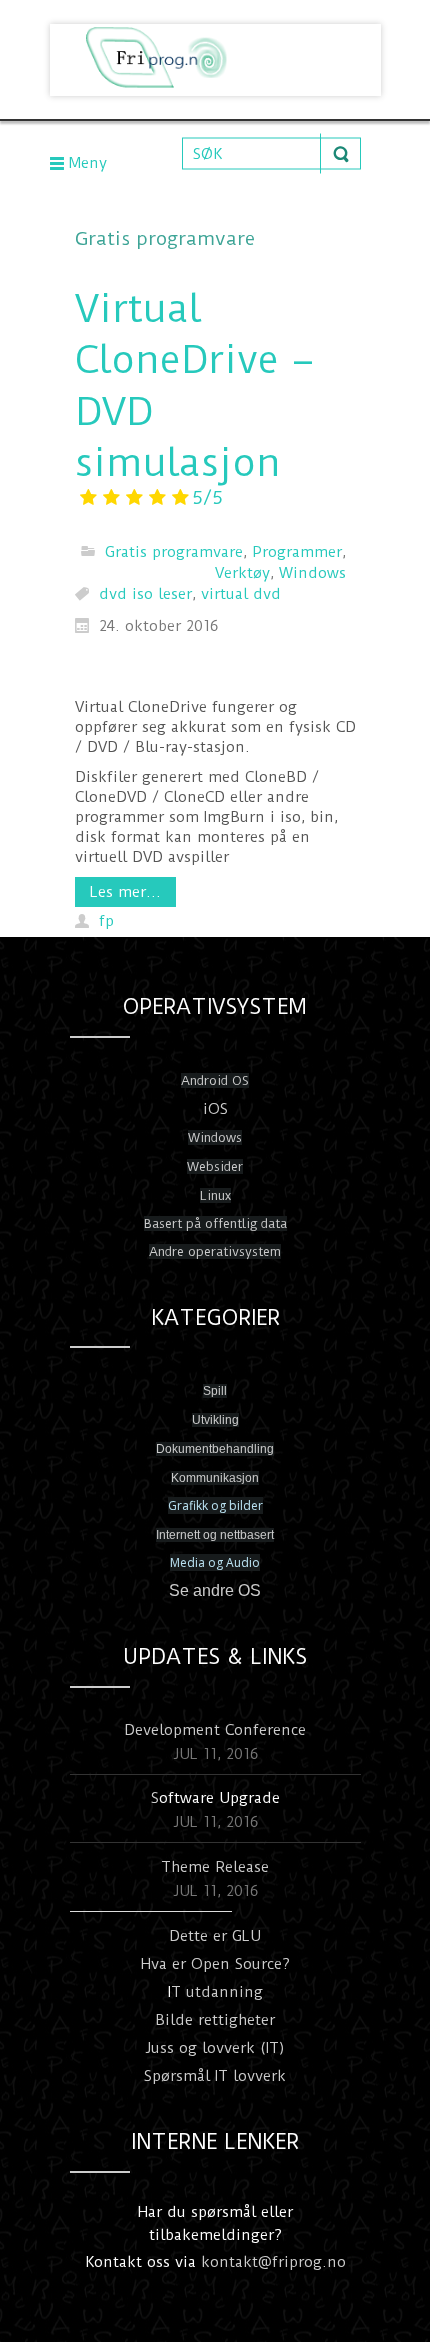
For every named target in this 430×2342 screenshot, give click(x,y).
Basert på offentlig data (215, 1223)
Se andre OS (215, 1590)
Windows (312, 573)
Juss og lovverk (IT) (215, 2048)
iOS (215, 1109)
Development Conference (215, 1730)
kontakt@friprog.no (273, 2262)
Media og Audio (215, 1562)
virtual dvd (241, 594)
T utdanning (217, 1992)
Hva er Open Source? (215, 1964)
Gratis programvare (174, 552)
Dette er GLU (215, 1936)
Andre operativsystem (215, 1251)
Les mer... (125, 892)
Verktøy (242, 573)
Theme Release (215, 1867)
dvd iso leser (145, 594)
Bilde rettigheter (215, 2020)
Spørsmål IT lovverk (215, 2076)
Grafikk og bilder (215, 1505)
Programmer (297, 552)
